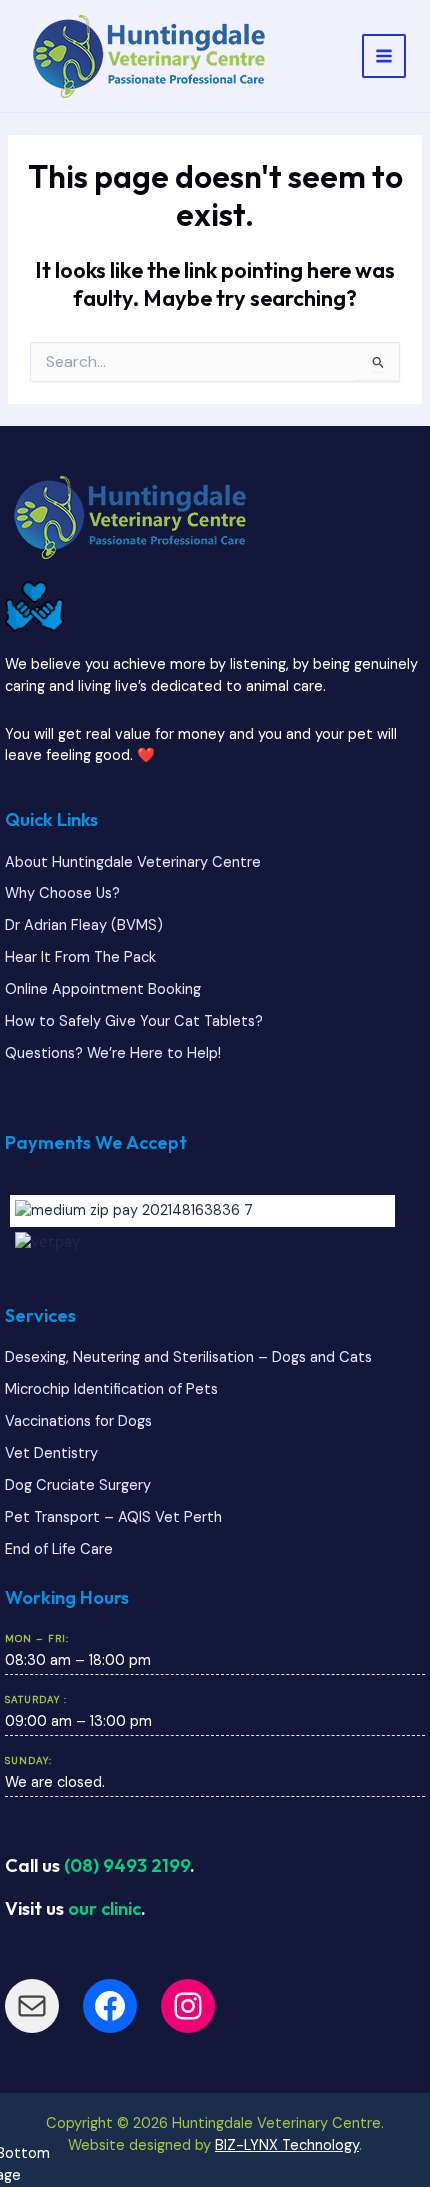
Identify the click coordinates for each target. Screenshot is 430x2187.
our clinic (104, 1908)
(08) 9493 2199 (127, 1865)
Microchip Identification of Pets (111, 1389)
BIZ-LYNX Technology (287, 2145)
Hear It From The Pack (80, 957)
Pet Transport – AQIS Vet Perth (113, 1517)
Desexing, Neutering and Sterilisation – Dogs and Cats (188, 1357)
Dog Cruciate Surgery (78, 1485)
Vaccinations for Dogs (78, 1421)
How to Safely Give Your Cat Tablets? (134, 1021)
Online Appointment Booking (103, 989)
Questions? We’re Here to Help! (113, 1053)
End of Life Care (59, 1549)
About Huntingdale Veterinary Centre (133, 862)
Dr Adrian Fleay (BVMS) (84, 925)
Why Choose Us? (62, 893)
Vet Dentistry (51, 1453)
